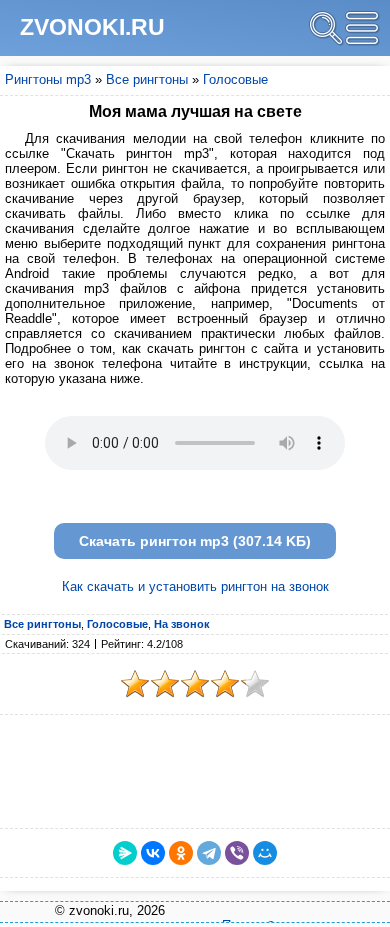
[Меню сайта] (362, 28)
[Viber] (237, 853)
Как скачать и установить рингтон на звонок (195, 586)
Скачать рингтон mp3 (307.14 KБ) (195, 541)
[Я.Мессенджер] (125, 853)
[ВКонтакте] (153, 853)
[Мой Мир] (265, 853)
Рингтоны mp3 (48, 79)
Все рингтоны (147, 79)
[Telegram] (209, 853)
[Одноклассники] (181, 853)
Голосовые (235, 79)
